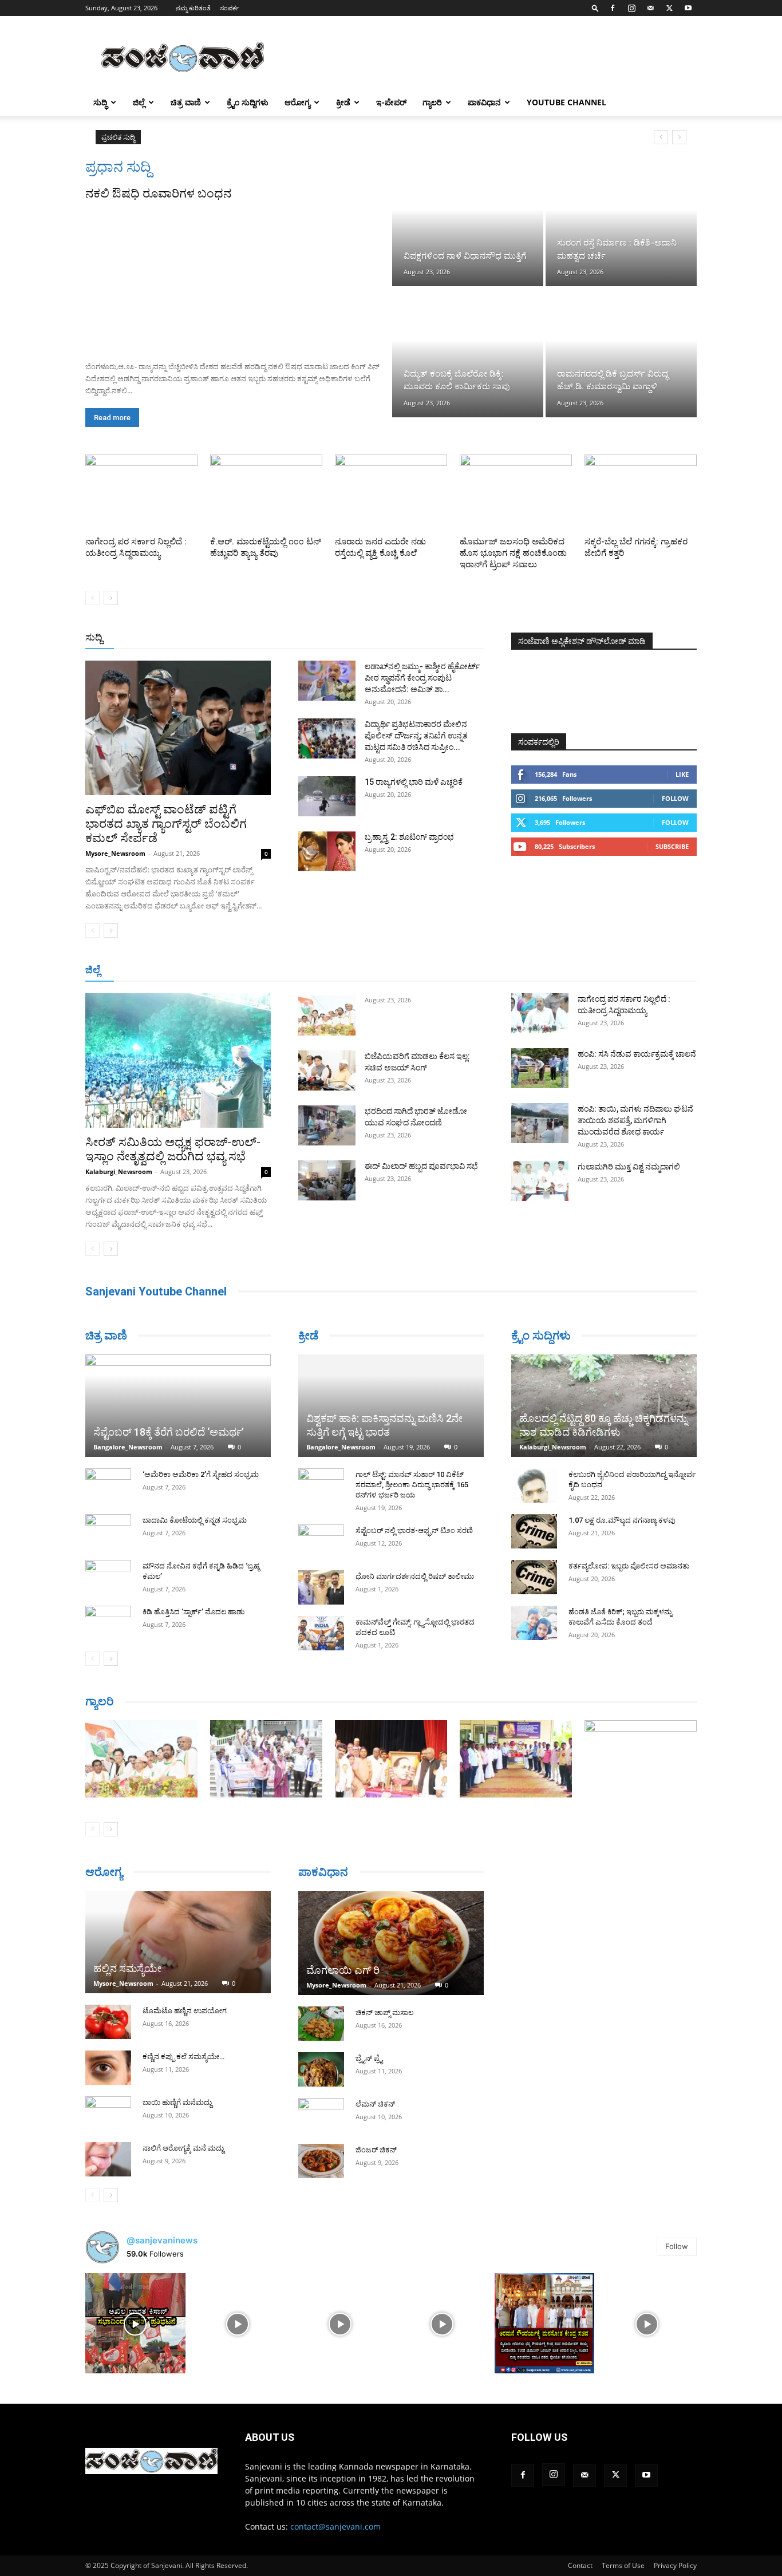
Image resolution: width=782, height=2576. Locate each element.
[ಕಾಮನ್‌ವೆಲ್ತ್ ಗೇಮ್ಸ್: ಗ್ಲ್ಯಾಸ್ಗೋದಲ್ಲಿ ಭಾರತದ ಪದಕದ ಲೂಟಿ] (321, 1633)
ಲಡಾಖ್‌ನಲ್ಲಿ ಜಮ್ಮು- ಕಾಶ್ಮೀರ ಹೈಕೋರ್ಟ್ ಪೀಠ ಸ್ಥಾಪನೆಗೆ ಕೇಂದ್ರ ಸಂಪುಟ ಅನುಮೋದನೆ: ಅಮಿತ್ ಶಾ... (422, 678)
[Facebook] (613, 8)
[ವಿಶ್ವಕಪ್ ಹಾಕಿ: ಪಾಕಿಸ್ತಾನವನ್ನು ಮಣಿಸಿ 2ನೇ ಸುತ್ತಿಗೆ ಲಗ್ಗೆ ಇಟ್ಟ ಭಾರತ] (391, 1406)
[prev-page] (92, 598)
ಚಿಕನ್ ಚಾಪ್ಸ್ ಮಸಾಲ (384, 2012)
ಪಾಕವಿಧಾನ (484, 102)
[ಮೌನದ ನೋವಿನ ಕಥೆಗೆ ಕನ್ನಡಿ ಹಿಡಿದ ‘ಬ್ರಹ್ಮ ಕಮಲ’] (108, 1577)
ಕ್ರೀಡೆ (343, 102)
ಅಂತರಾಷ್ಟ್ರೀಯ (344, 638)
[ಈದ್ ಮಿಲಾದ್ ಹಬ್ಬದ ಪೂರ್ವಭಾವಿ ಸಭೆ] (327, 1180)
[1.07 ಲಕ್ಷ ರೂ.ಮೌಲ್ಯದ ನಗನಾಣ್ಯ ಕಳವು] (534, 1531)
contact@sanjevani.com (335, 2526)
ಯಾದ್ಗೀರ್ (600, 971)
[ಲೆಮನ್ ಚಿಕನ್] (321, 2115)
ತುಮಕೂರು (471, 971)
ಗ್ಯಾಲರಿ (432, 102)
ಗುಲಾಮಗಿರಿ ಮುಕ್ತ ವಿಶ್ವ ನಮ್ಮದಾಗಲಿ (629, 1167)
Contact (580, 2565)
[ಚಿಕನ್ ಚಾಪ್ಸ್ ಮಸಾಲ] (321, 2024)
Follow (675, 798)
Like (682, 774)
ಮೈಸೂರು (429, 971)
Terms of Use (623, 2565)
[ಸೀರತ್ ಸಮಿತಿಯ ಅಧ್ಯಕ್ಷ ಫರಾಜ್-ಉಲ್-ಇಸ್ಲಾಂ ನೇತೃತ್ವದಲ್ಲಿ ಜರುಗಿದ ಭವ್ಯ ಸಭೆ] (178, 1060)
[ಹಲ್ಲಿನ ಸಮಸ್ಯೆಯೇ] (178, 1942)
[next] (679, 137)
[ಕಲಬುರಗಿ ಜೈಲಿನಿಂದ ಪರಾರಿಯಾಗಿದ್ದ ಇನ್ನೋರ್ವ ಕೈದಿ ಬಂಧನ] (534, 1485)
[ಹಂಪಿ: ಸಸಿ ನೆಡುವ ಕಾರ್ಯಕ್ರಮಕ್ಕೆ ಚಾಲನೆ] (540, 1068)
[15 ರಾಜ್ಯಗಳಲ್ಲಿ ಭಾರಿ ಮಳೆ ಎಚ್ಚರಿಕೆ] (327, 796)
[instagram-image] (135, 2323)
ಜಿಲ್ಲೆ (139, 102)
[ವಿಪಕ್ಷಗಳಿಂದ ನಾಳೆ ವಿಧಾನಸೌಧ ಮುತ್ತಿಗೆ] (468, 222)
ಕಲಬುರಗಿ (308, 971)
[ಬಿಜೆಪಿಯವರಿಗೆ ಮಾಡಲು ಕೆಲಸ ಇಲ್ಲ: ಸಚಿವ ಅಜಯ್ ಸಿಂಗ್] (327, 1070)
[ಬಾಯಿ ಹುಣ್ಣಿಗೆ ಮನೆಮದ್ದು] (108, 2113)
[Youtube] (688, 8)
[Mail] (650, 8)
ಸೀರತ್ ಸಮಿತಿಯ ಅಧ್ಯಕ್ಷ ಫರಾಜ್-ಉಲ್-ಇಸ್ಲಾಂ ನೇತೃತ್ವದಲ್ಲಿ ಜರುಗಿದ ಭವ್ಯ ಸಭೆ (173, 1149)
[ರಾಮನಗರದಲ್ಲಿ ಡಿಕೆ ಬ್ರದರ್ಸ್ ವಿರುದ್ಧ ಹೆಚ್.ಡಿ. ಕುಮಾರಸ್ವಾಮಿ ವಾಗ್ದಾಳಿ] (621, 353)
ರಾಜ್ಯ (428, 638)
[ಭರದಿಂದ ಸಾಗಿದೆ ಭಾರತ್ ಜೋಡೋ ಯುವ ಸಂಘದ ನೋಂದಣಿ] (327, 1125)
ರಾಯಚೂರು (385, 971)
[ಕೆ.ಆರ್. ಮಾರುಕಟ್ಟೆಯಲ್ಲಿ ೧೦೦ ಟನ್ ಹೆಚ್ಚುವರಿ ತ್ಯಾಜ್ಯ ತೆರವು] (266, 493)
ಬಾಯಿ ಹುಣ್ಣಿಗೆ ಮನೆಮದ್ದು (177, 2102)
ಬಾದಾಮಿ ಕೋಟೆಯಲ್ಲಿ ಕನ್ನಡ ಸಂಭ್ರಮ (195, 1520)
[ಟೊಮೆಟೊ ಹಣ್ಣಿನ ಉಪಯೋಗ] (108, 2022)
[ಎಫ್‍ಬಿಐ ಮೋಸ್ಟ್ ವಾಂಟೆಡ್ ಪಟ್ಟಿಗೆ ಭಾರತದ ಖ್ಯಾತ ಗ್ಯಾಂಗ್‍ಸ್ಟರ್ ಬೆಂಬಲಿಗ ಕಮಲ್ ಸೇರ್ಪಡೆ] (178, 728)
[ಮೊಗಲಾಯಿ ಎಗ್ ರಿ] (391, 1943)
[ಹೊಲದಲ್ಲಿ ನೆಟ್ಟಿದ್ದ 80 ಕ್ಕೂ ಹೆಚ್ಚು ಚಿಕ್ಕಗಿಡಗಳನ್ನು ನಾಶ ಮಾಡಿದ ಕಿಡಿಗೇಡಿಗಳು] (604, 1406)
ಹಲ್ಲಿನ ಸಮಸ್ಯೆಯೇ (127, 1968)
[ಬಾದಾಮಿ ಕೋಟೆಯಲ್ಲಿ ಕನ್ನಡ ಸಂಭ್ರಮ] (108, 1531)
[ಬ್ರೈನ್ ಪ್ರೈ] (321, 2069)
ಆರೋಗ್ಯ (297, 102)
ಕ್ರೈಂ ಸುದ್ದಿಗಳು (248, 102)
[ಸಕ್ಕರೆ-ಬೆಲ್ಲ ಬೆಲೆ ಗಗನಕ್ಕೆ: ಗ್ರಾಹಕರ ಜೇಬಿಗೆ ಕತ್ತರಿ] (641, 493)
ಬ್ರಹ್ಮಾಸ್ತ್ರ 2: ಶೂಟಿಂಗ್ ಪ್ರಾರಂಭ (409, 837)
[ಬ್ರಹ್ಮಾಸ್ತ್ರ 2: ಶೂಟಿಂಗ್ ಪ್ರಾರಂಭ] (327, 851)
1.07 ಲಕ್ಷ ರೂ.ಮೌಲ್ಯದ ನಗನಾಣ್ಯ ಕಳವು (622, 1520)
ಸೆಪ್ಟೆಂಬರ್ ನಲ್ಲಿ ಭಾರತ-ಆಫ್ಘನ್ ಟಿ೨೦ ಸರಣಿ (414, 1530)
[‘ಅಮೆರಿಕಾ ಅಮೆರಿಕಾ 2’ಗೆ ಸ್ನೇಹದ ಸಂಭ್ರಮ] (108, 1485)
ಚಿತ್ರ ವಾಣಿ (186, 102)
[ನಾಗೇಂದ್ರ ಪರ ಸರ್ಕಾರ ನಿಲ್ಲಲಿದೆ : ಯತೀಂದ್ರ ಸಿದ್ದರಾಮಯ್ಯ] (141, 493)
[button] (595, 8)
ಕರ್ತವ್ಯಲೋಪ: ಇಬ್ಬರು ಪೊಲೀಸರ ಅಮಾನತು (629, 1566)
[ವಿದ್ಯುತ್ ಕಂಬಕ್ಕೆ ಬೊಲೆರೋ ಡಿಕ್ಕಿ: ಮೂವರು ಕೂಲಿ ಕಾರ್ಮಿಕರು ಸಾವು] (468, 353)
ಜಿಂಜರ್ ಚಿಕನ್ (376, 2150)
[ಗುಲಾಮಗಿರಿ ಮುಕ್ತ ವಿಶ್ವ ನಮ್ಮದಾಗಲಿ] (540, 1181)
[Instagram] (631, 8)
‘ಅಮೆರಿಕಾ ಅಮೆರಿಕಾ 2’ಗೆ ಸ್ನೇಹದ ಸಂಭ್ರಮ (201, 1474)
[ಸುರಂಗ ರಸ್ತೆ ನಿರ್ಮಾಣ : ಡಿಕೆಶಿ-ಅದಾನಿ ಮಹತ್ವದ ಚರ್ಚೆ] (621, 222)
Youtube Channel (566, 102)
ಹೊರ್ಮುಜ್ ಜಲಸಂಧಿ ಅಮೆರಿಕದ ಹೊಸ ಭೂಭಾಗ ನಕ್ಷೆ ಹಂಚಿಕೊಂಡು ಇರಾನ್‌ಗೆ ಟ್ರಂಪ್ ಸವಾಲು (513, 553)
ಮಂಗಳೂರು (231, 971)
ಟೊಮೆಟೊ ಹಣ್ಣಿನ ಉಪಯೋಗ (185, 2011)
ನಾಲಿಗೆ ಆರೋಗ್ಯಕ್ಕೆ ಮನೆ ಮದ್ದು (183, 2148)
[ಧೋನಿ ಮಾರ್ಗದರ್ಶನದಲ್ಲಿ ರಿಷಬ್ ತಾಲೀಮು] (321, 1587)
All (305, 638)
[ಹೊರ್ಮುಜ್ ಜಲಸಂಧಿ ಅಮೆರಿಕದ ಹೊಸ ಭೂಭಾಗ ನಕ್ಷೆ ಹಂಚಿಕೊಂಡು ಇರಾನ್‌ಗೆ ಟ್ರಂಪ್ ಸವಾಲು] (516, 493)
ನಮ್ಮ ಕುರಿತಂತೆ (193, 8)
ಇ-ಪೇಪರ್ (391, 102)
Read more (112, 418)
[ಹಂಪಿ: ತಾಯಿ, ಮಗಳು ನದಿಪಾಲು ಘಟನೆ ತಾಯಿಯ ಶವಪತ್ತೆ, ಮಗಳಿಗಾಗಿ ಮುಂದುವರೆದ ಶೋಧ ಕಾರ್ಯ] (540, 1123)
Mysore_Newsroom (115, 853)
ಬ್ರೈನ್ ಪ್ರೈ (369, 2058)
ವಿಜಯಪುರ (556, 971)
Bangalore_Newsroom (128, 1447)
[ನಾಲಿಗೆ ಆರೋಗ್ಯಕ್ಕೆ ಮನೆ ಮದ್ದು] (108, 2159)
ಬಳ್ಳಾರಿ (344, 971)
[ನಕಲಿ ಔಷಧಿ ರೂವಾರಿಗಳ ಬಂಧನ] (238, 277)
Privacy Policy (675, 2565)
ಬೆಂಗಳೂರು (185, 971)
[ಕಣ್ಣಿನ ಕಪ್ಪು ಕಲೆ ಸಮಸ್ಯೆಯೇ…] (108, 2068)
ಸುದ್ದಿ (94, 637)
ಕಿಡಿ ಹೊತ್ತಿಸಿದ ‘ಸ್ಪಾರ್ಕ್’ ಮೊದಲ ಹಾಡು (193, 1612)
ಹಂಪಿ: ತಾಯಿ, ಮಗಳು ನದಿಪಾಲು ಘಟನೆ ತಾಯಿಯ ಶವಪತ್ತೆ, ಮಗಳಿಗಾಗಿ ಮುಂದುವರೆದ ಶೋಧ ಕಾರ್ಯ (635, 1120)
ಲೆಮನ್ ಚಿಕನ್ (375, 2104)
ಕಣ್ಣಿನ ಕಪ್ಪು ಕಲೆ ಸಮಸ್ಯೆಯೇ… (183, 2057)
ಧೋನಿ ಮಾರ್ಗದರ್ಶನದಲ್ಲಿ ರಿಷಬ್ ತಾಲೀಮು (415, 1576)
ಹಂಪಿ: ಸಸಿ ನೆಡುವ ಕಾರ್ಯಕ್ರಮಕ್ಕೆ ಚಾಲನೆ (637, 1054)
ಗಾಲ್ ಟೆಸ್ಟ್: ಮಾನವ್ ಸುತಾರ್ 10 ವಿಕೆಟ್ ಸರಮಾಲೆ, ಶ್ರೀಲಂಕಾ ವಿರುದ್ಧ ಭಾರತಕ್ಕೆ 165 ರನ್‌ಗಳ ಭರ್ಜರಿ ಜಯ (412, 1485)
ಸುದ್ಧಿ (100, 102)
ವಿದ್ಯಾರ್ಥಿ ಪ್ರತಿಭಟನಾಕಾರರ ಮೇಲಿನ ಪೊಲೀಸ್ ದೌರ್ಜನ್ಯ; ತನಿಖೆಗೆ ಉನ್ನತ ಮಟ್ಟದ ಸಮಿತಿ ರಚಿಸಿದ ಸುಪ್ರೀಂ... (416, 736)
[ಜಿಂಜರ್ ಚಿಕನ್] (321, 2161)
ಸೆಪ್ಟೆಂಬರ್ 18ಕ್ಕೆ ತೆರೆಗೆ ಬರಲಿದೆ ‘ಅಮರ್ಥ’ (169, 1432)
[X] (669, 8)
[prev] (661, 137)
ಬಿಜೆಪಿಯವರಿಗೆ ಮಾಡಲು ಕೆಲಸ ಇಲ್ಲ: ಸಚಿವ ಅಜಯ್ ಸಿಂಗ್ (241, 137)
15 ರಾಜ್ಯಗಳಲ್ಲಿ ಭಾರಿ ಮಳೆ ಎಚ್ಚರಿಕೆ (414, 782)
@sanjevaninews (162, 2240)
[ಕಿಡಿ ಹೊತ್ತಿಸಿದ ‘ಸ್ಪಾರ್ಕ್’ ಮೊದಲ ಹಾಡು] (108, 1623)
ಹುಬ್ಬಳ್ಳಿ (271, 971)
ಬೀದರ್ (637, 971)
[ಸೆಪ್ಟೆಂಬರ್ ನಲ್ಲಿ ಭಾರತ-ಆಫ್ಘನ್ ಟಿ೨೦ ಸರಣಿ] (321, 1542)
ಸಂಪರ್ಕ (230, 8)
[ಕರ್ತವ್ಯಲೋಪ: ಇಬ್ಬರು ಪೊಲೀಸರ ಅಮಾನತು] (534, 1577)
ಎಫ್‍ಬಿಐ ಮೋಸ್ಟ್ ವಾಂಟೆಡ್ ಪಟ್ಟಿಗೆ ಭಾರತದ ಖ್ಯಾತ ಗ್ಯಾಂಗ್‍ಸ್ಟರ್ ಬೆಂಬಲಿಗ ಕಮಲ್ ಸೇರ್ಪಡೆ (166, 824)
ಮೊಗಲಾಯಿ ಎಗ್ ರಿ (343, 1970)
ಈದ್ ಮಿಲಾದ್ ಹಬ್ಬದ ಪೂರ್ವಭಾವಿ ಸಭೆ (421, 1166)
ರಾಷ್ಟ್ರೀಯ (393, 638)
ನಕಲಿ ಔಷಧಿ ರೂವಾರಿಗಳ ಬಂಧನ (158, 193)
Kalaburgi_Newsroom (119, 1172)
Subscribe (672, 846)
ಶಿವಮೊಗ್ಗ (514, 971)
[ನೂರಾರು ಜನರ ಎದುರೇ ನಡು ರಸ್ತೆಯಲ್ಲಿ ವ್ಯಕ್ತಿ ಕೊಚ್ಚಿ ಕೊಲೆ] (391, 493)
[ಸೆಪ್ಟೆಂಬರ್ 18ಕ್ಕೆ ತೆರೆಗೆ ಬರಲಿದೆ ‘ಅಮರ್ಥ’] (178, 1406)
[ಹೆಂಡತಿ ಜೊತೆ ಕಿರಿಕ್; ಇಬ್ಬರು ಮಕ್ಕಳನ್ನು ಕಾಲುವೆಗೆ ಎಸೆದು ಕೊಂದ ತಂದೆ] (534, 1623)
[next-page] (111, 598)
